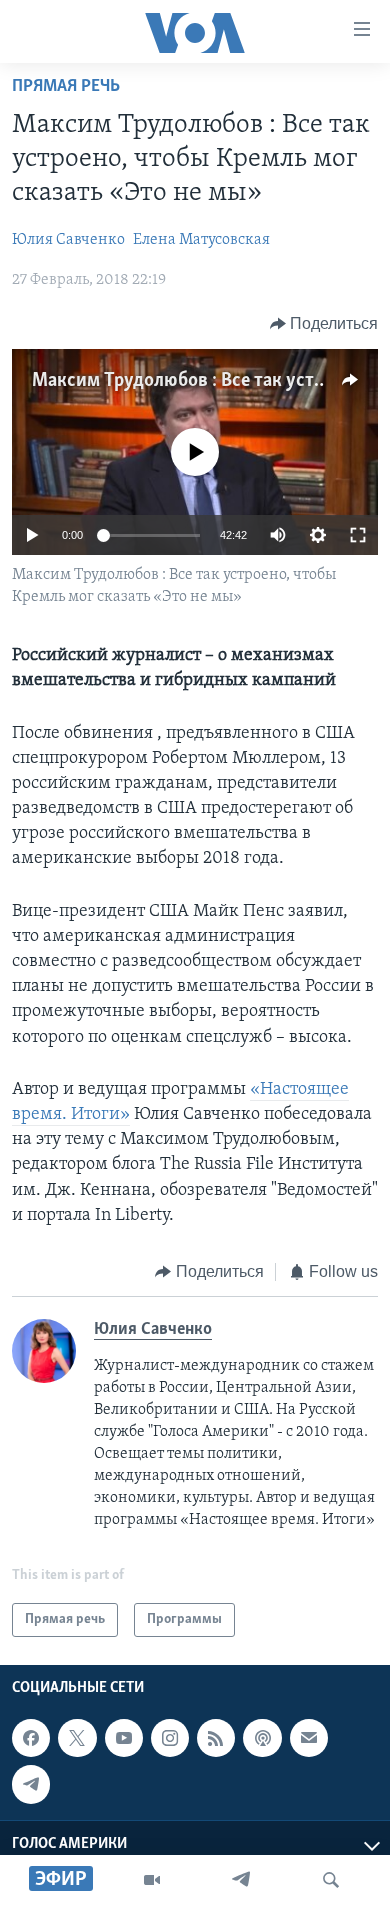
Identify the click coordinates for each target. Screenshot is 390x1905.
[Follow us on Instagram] (170, 1738)
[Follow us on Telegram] (31, 1784)
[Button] (324, 324)
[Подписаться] (309, 1738)
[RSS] (216, 1738)
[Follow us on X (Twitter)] (77, 1738)
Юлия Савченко (68, 240)
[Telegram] (241, 1880)
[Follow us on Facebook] (31, 1738)
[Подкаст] (262, 1738)
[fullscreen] (358, 535)
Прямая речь (66, 87)
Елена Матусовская (201, 240)
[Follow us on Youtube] (124, 1738)
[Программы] (152, 1880)
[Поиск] (331, 1880)
